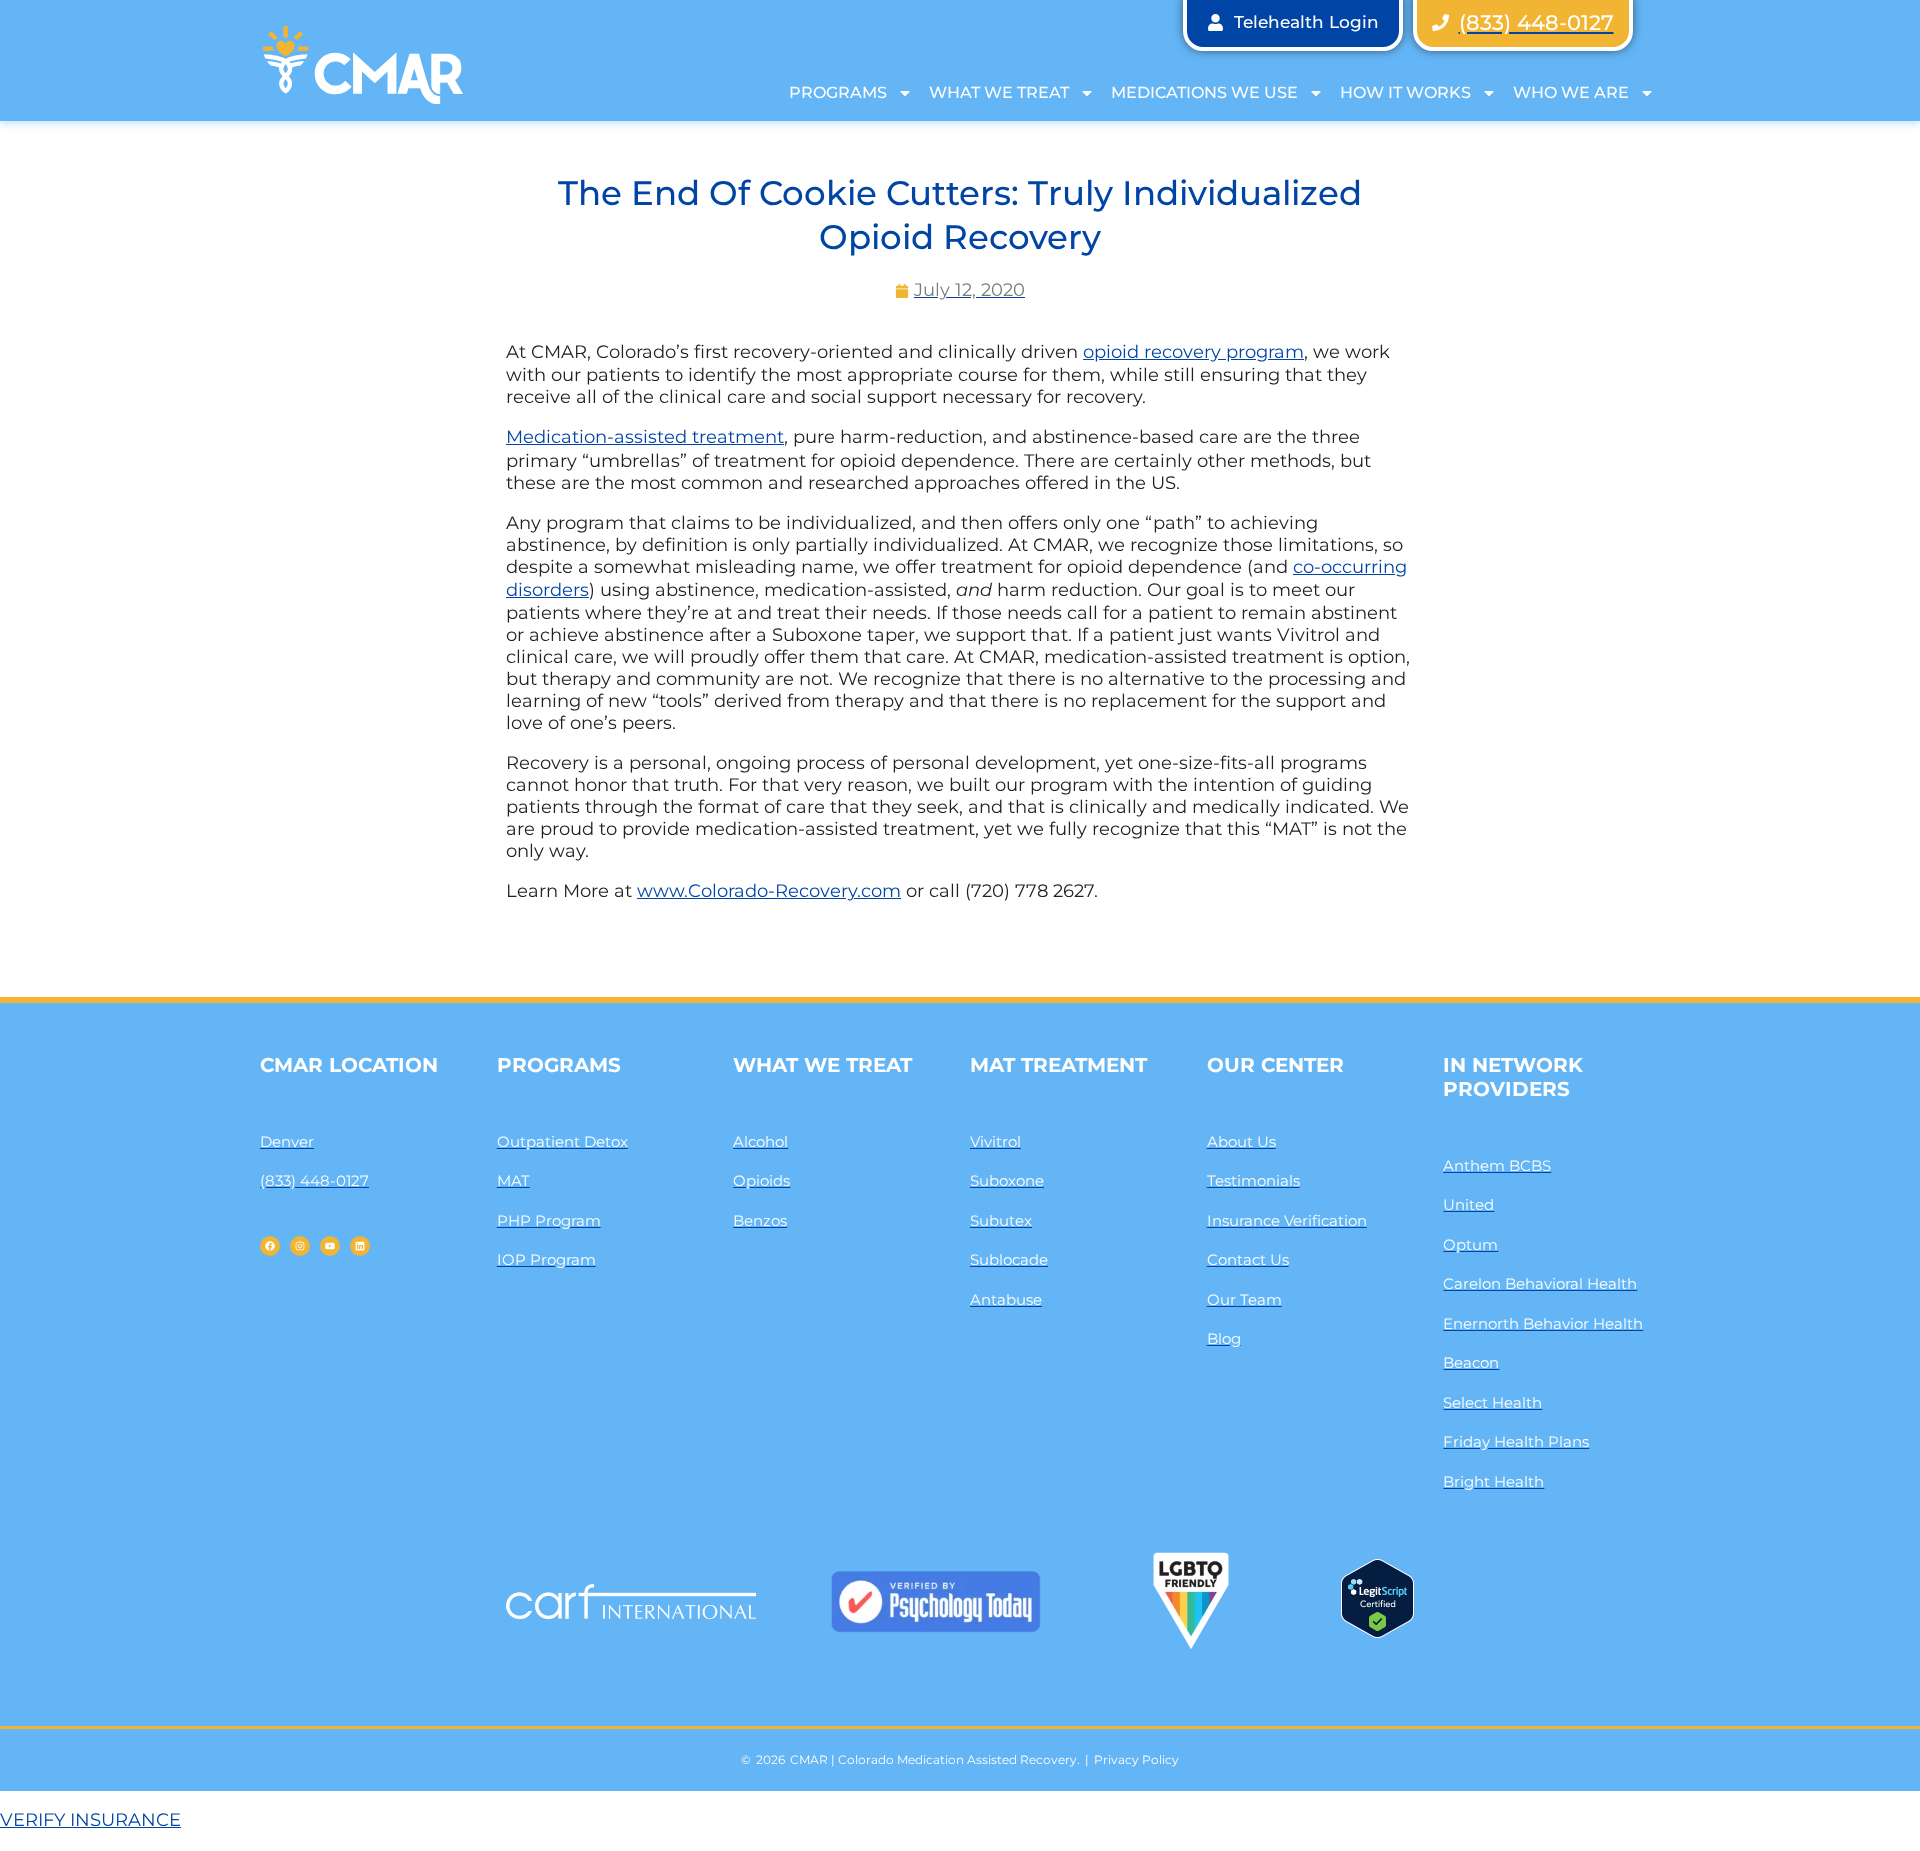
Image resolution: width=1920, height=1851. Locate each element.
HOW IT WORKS (1405, 92)
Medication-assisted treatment (645, 437)
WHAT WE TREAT (999, 92)
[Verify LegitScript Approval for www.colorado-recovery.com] (1377, 1632)
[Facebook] (270, 1246)
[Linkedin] (360, 1246)
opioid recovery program (1193, 352)
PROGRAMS (838, 92)
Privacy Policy (1136, 1759)
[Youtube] (330, 1246)
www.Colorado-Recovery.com (769, 891)
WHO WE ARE (1571, 92)
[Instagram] (300, 1246)
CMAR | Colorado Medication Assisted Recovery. (935, 1759)
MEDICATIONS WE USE (1204, 92)
